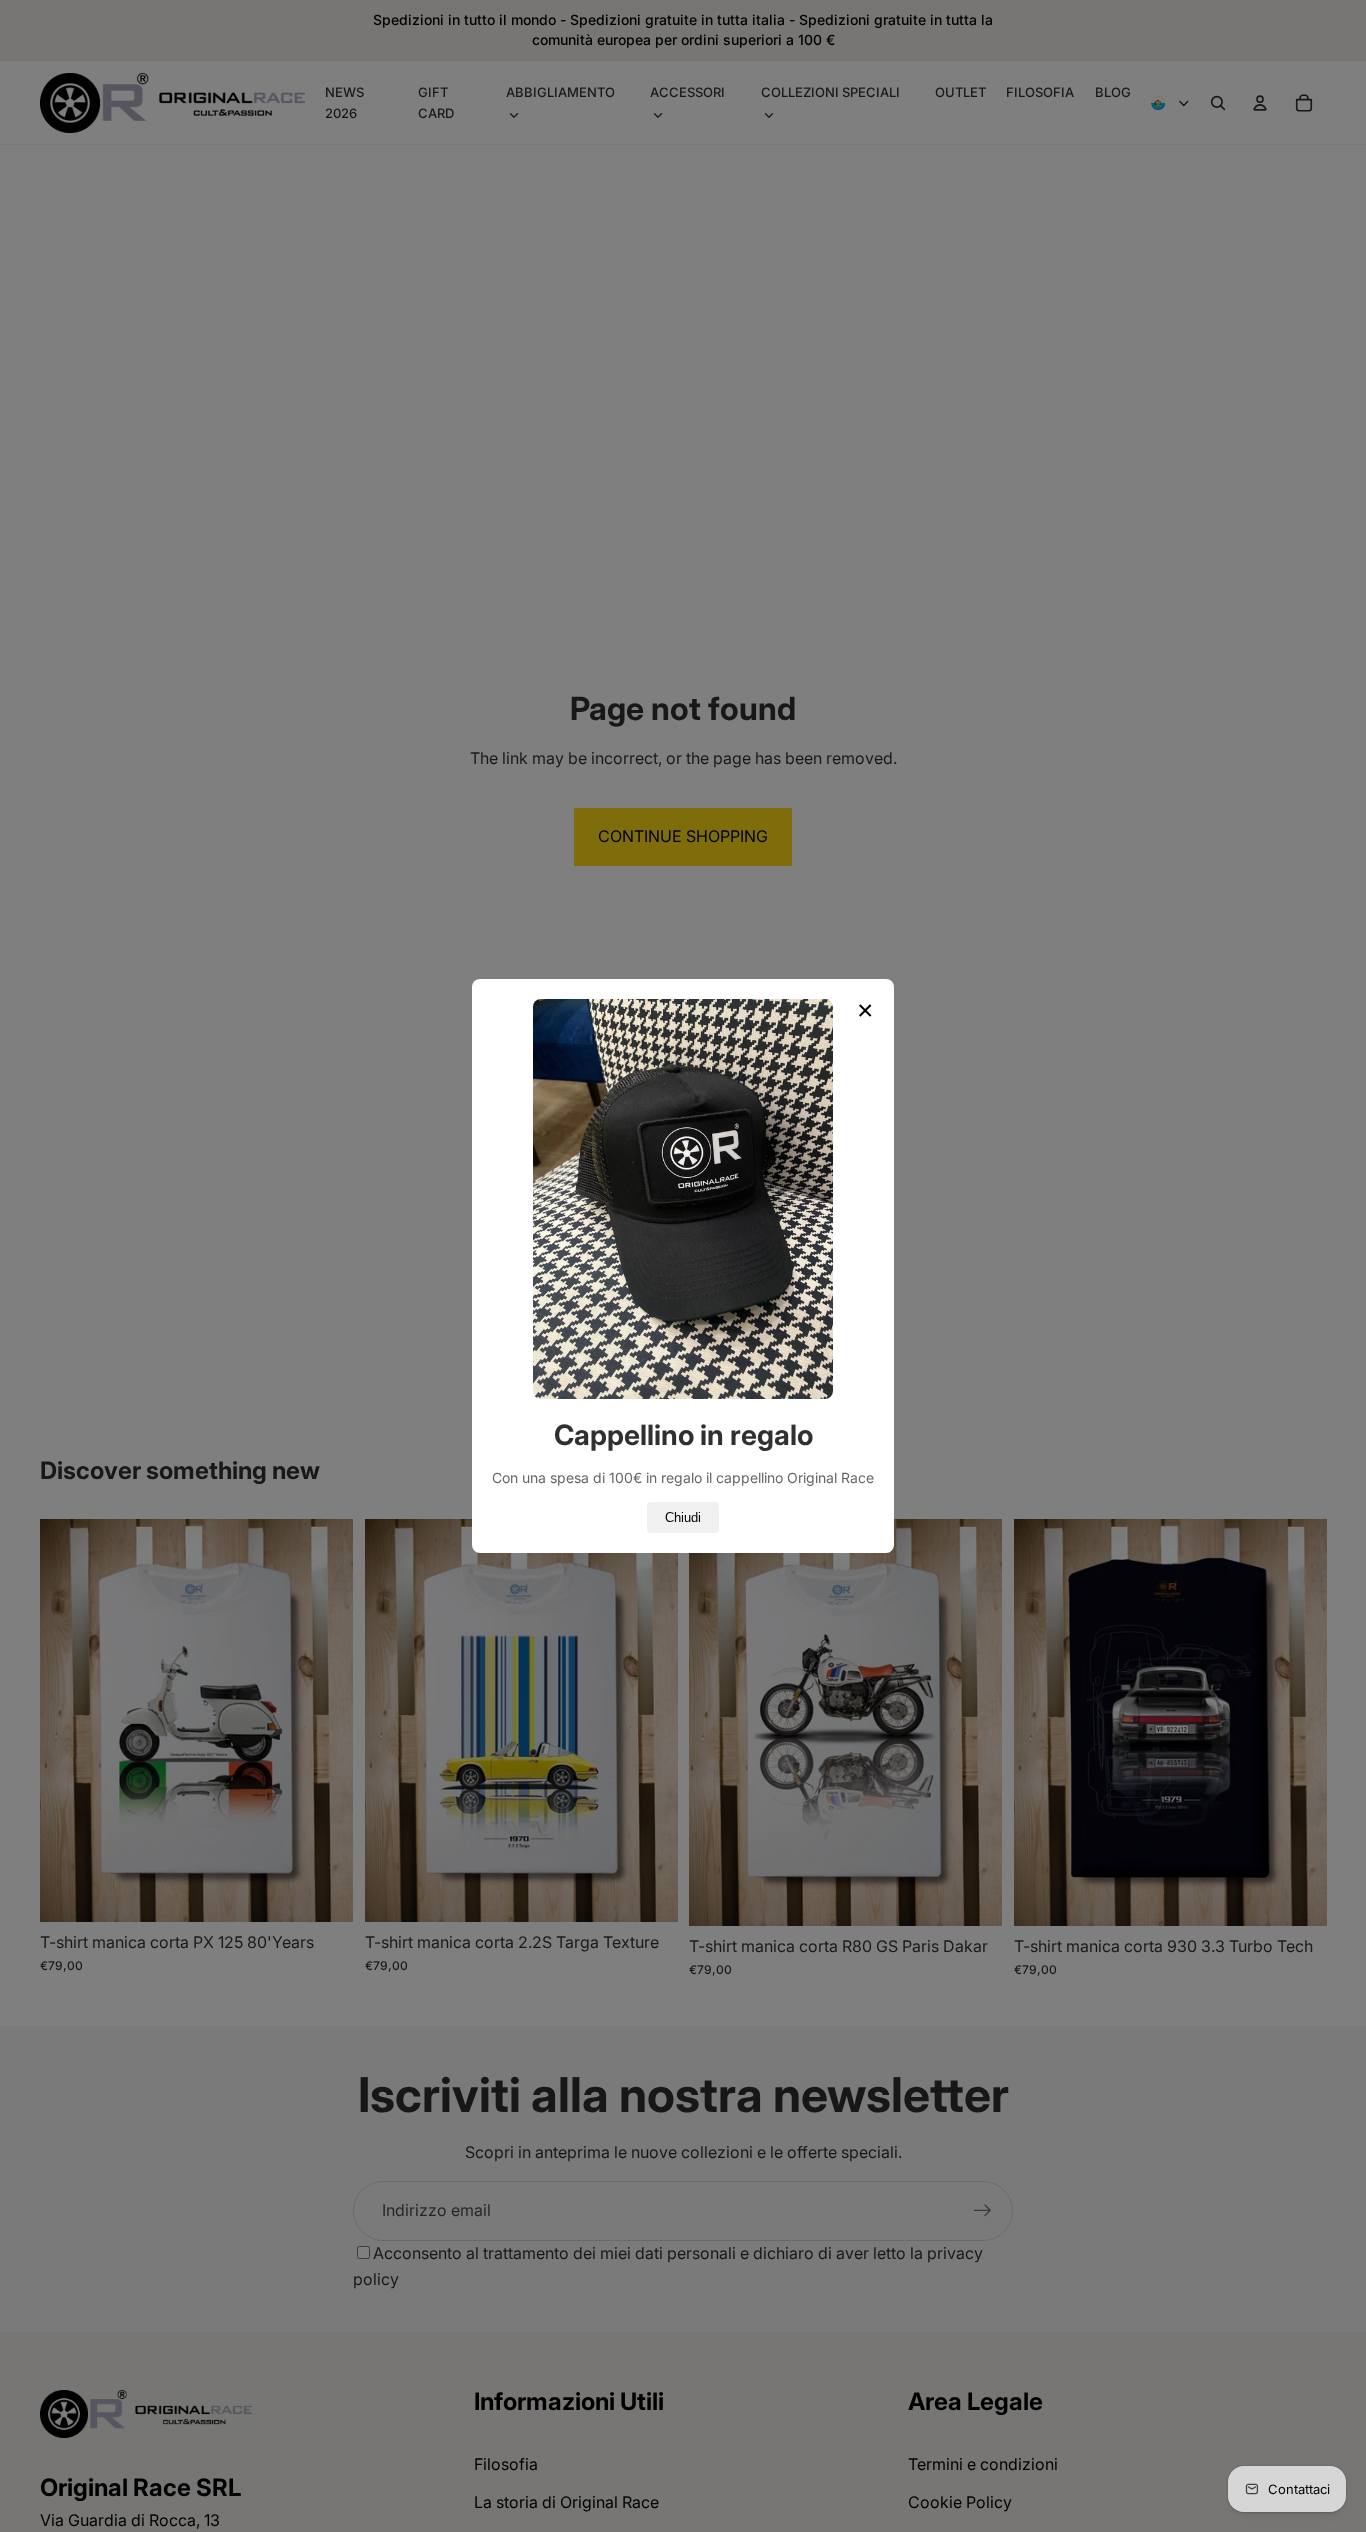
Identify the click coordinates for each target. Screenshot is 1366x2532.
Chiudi (683, 1517)
